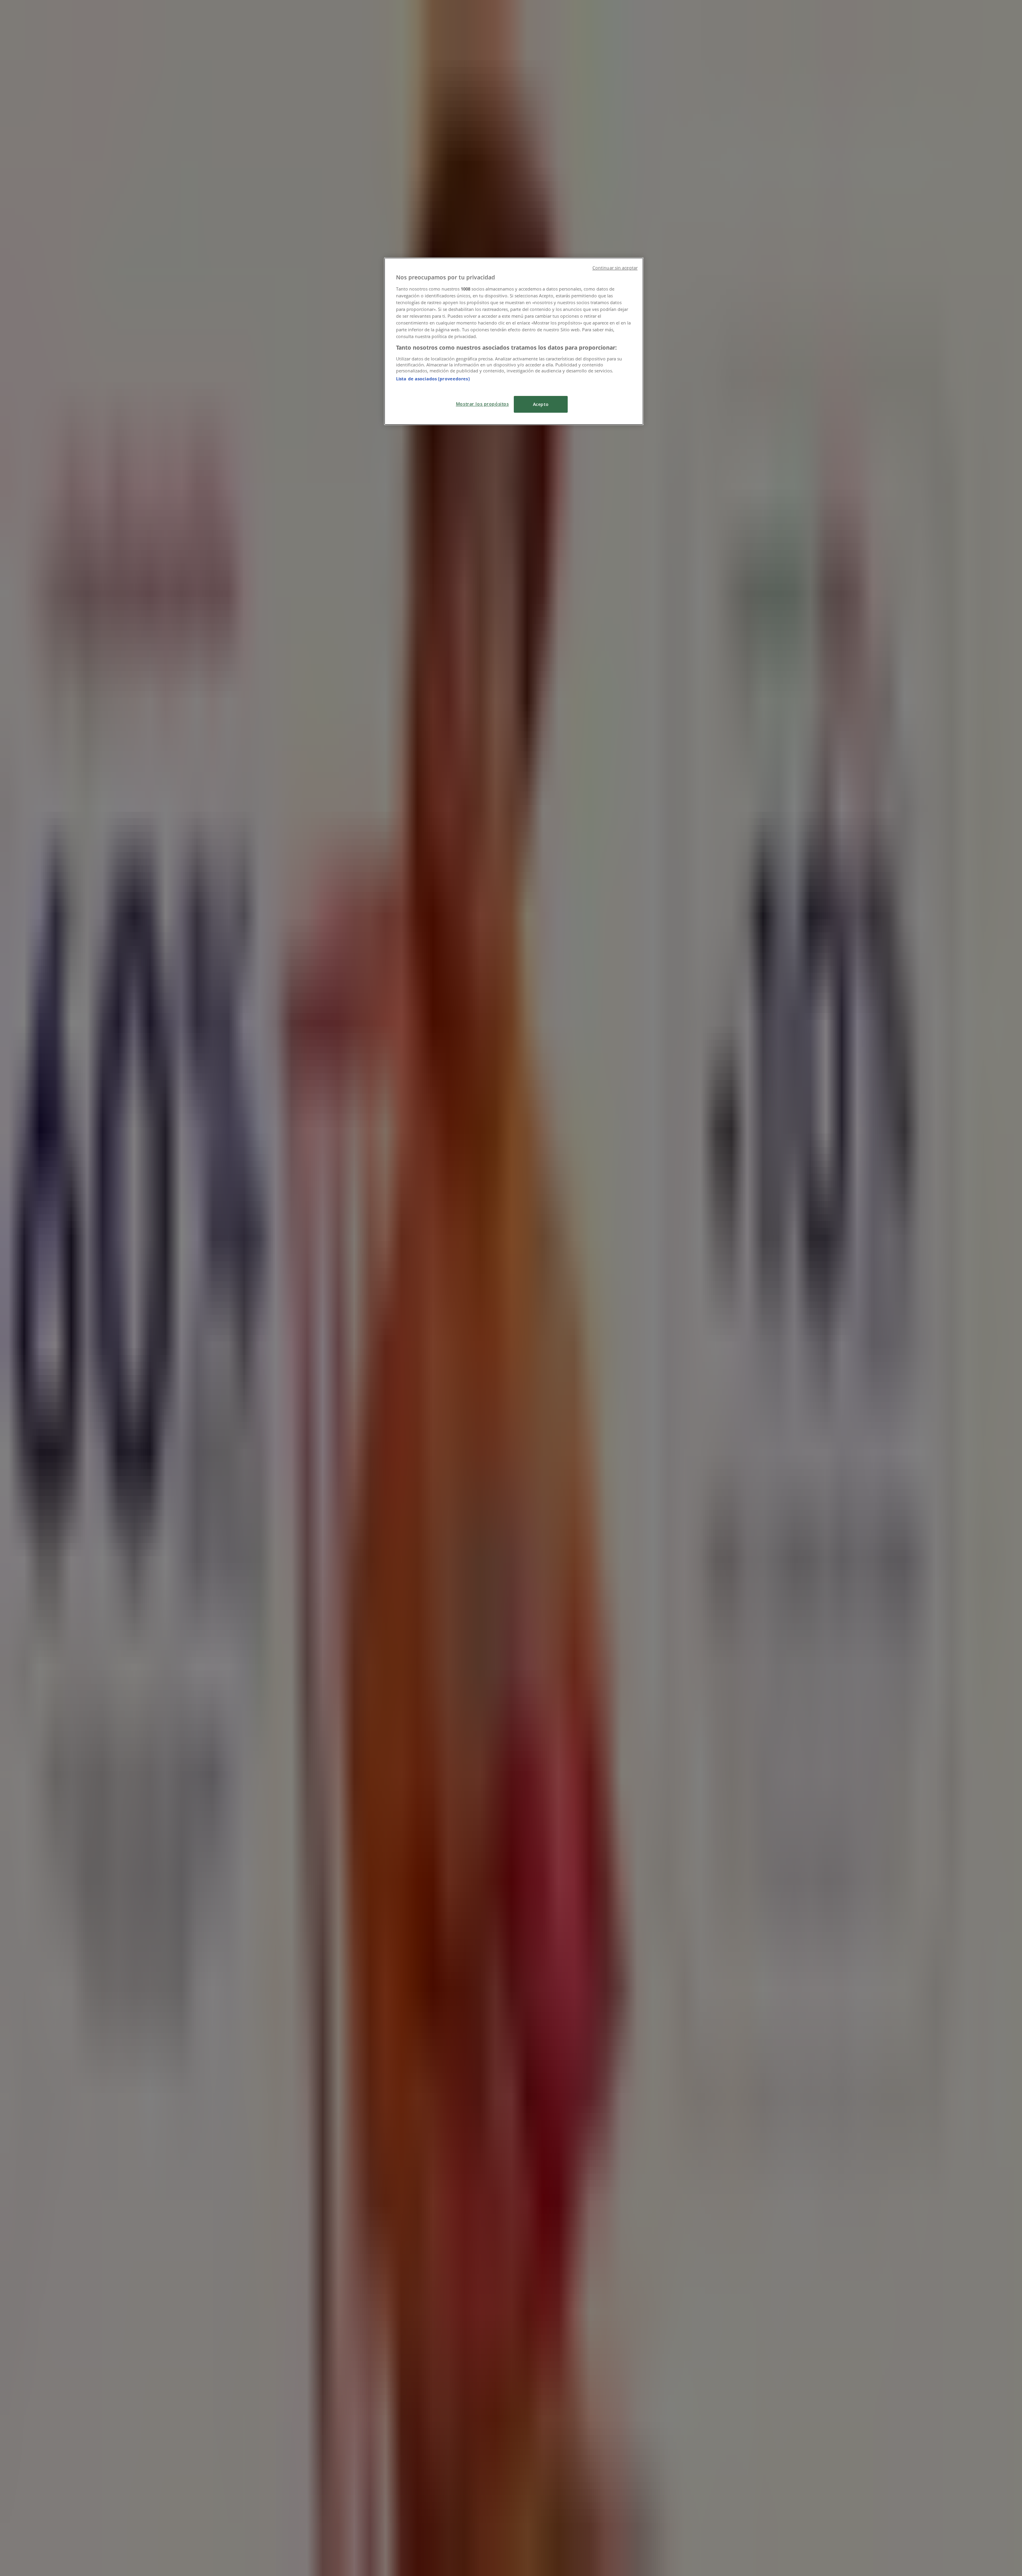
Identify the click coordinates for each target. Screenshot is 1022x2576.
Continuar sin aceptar (615, 268)
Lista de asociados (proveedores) (433, 379)
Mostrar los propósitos (482, 404)
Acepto (541, 404)
